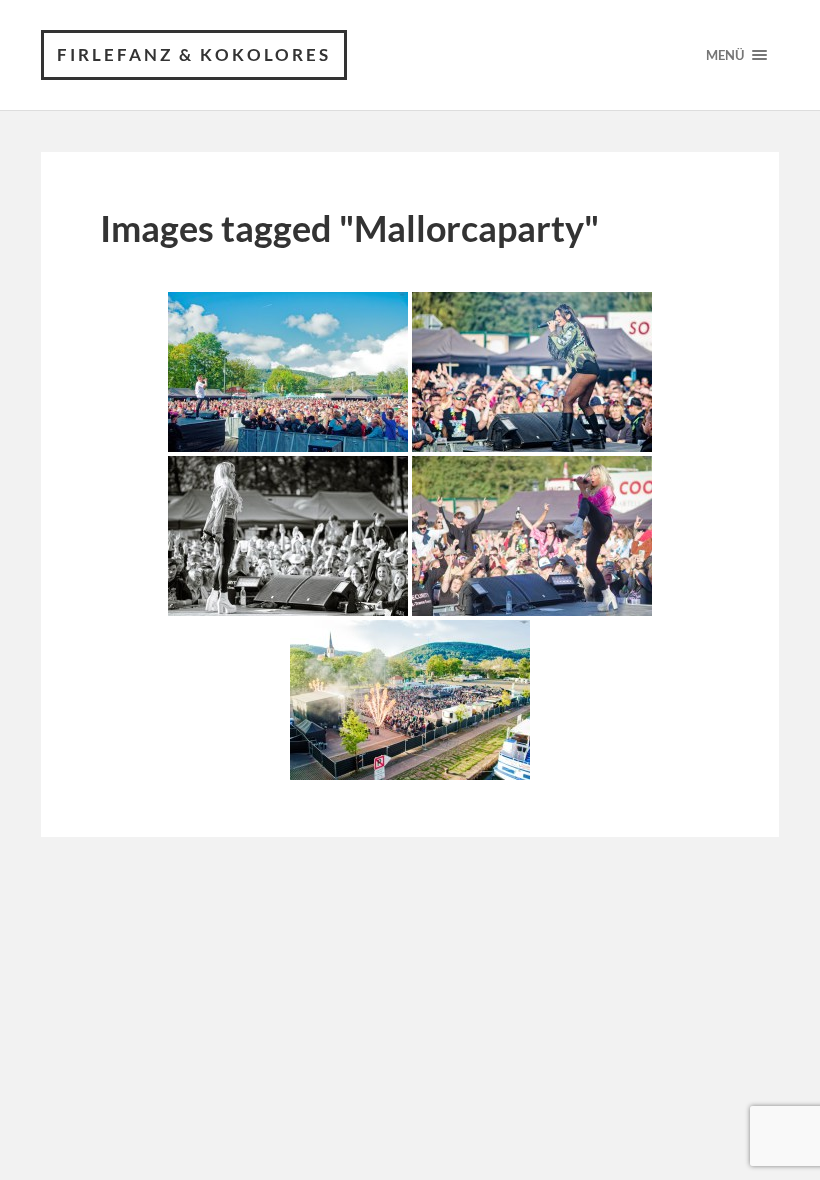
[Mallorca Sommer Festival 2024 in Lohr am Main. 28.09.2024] (410, 700)
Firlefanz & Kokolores (194, 54)
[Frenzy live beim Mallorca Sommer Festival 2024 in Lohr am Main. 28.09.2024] (532, 372)
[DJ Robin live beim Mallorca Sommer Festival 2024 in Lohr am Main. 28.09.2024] (288, 372)
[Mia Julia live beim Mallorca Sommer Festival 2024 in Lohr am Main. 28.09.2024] (288, 536)
